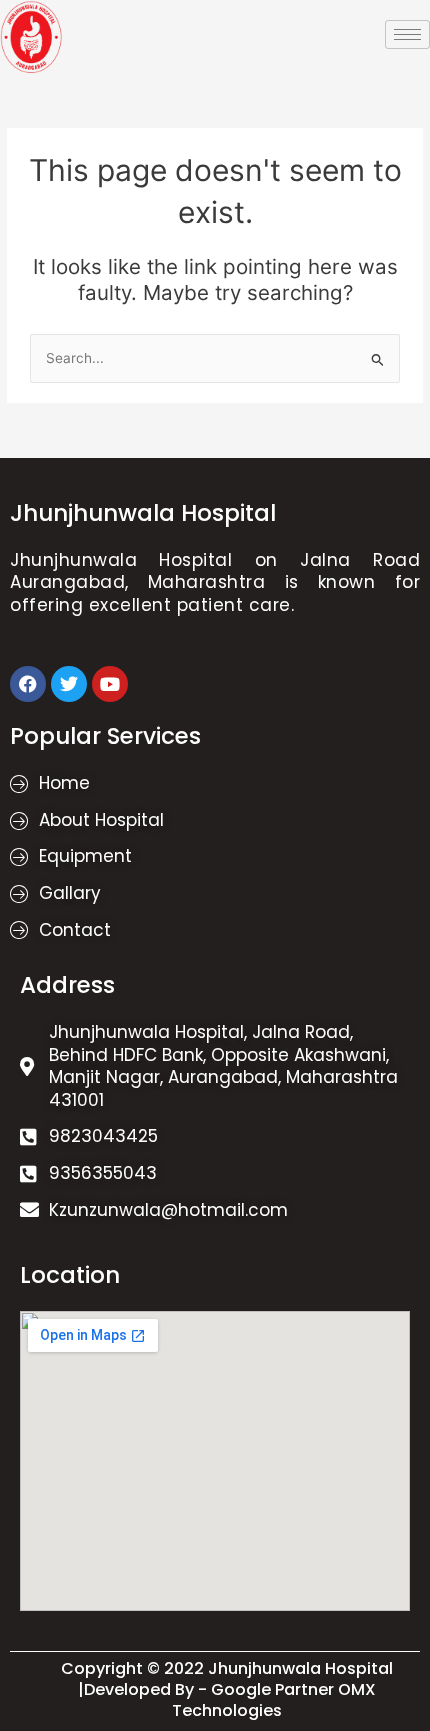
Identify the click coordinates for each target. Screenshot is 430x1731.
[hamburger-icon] (407, 34)
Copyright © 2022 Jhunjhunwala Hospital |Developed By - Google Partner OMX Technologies (227, 1689)
